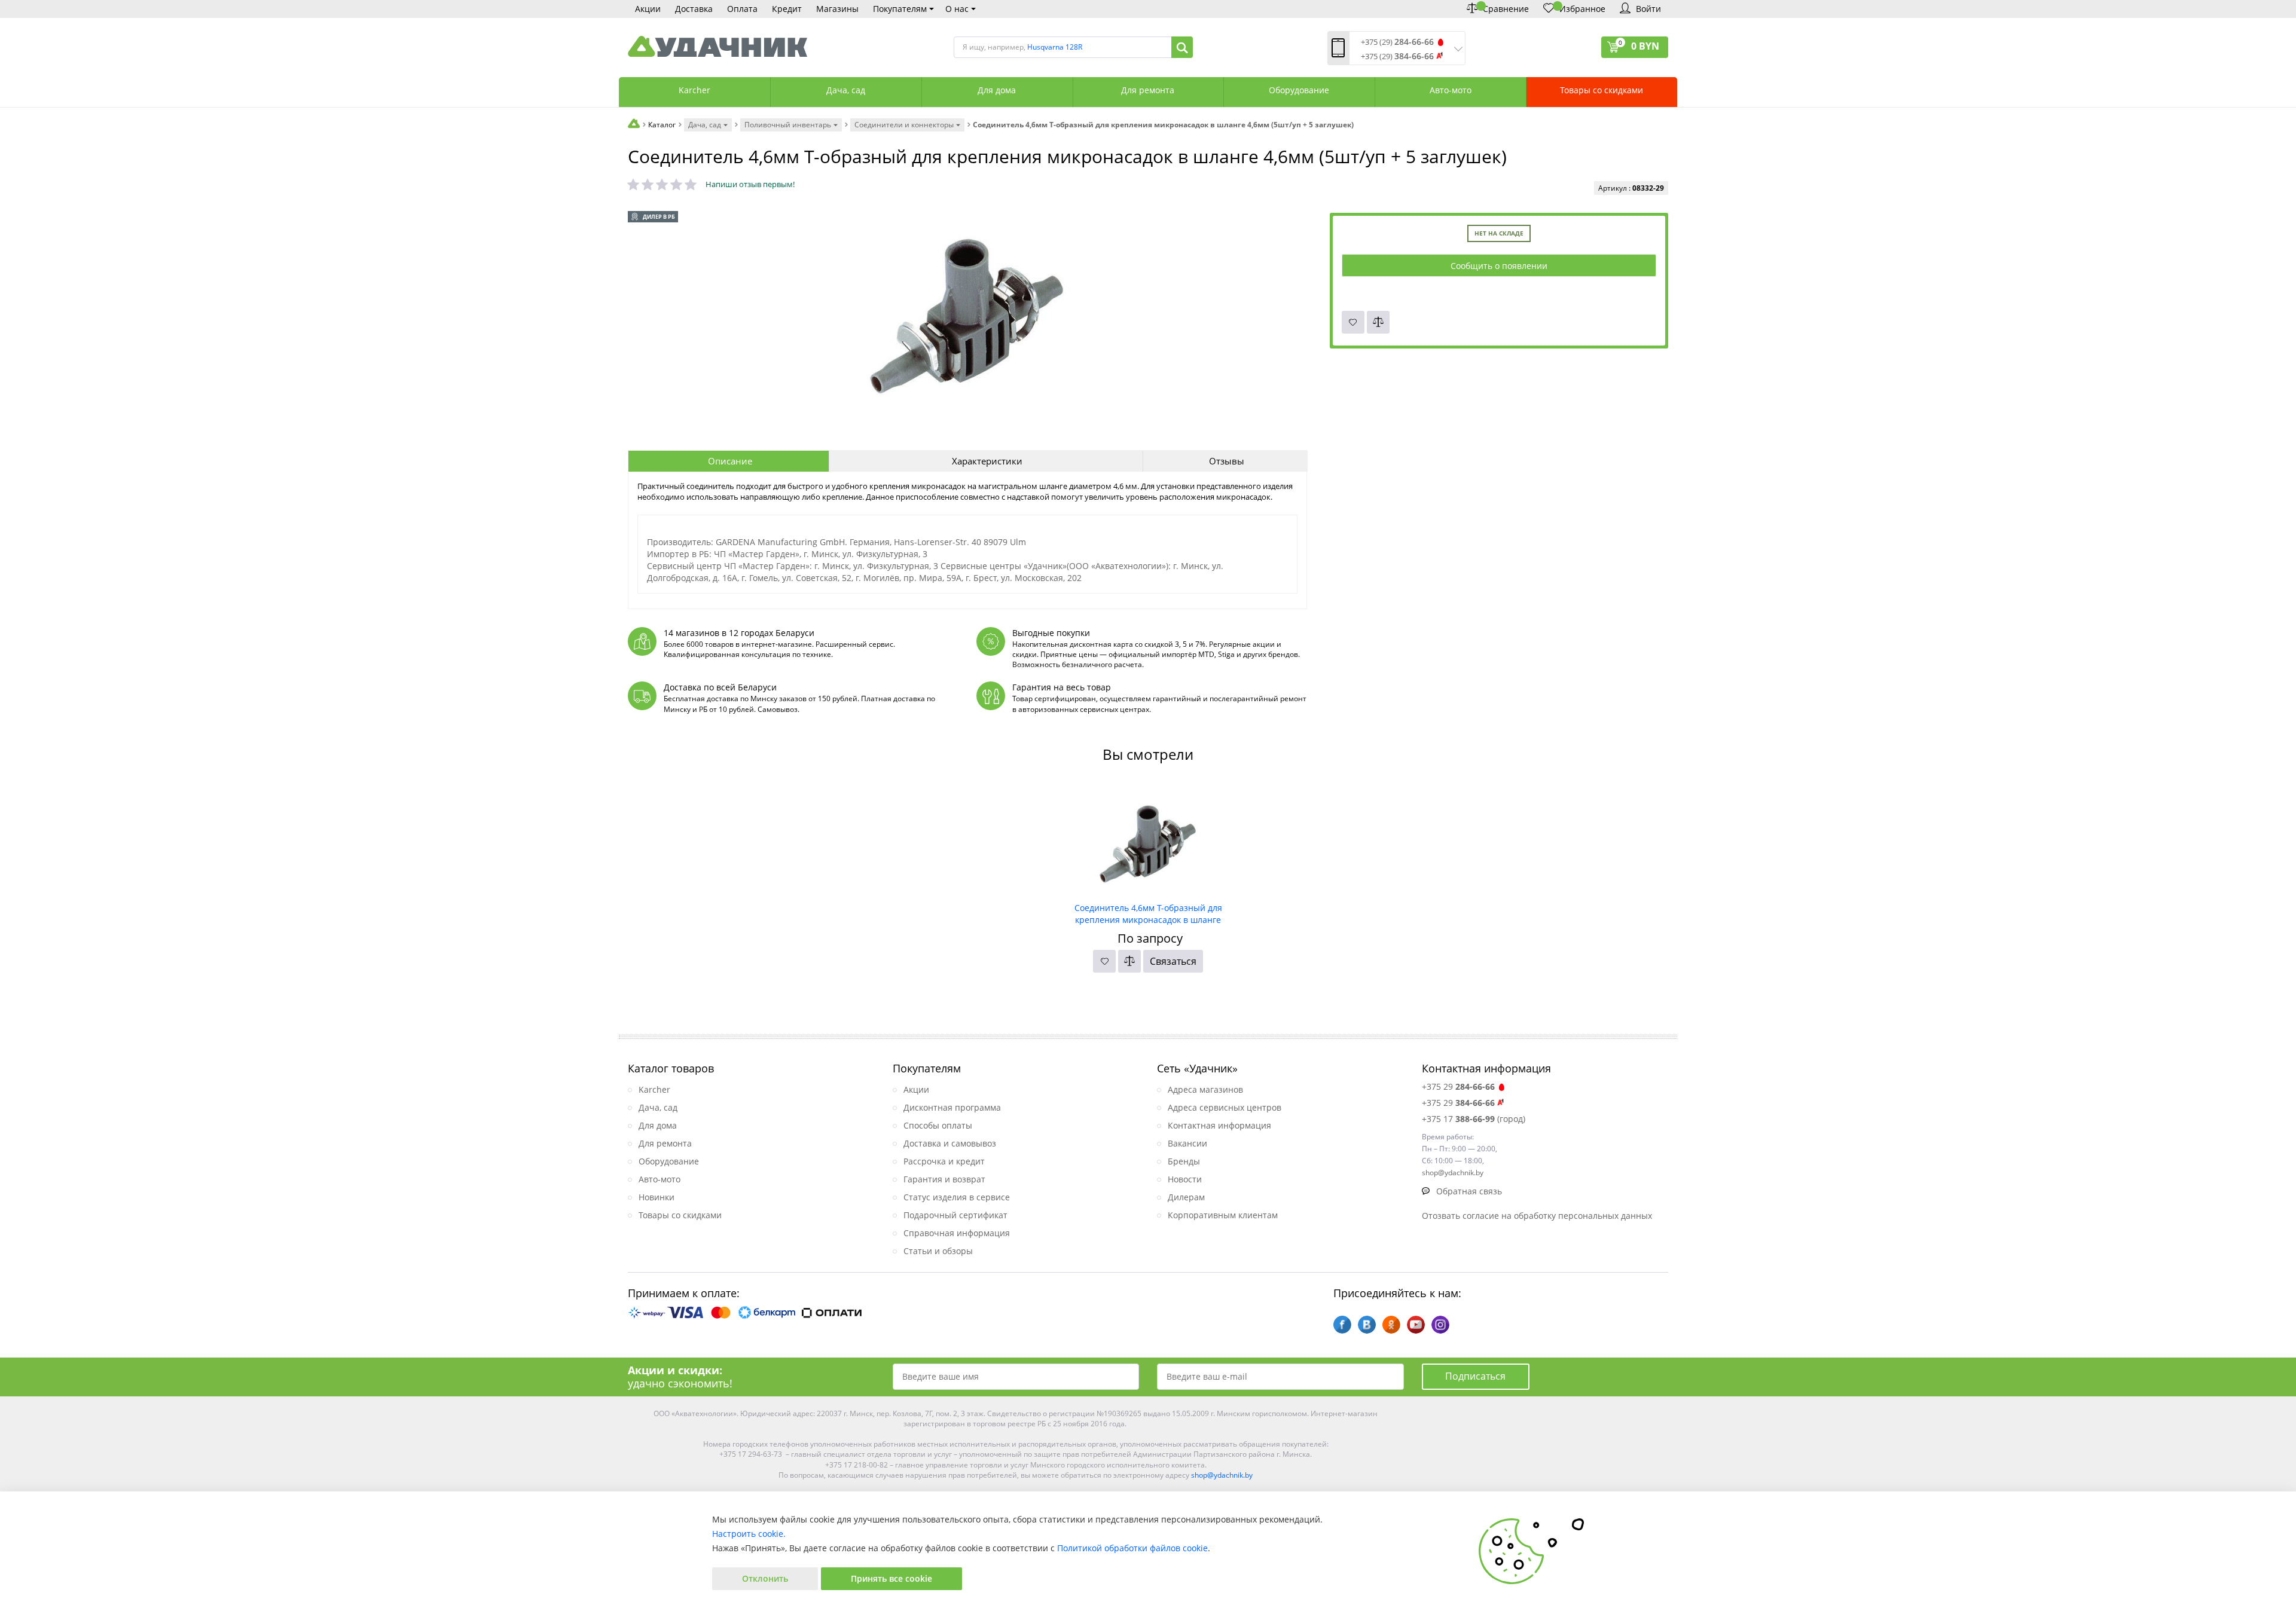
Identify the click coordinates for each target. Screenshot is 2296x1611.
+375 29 (1458, 1086)
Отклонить (765, 1578)
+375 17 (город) (1474, 1119)
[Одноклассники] (1391, 1325)
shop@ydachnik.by (1222, 1475)
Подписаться (1475, 1376)
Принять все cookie (891, 1578)
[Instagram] (1440, 1325)
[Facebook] (1342, 1325)
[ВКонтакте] (1367, 1325)
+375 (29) (1397, 42)
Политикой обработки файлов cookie (1132, 1548)
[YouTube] (1416, 1325)
